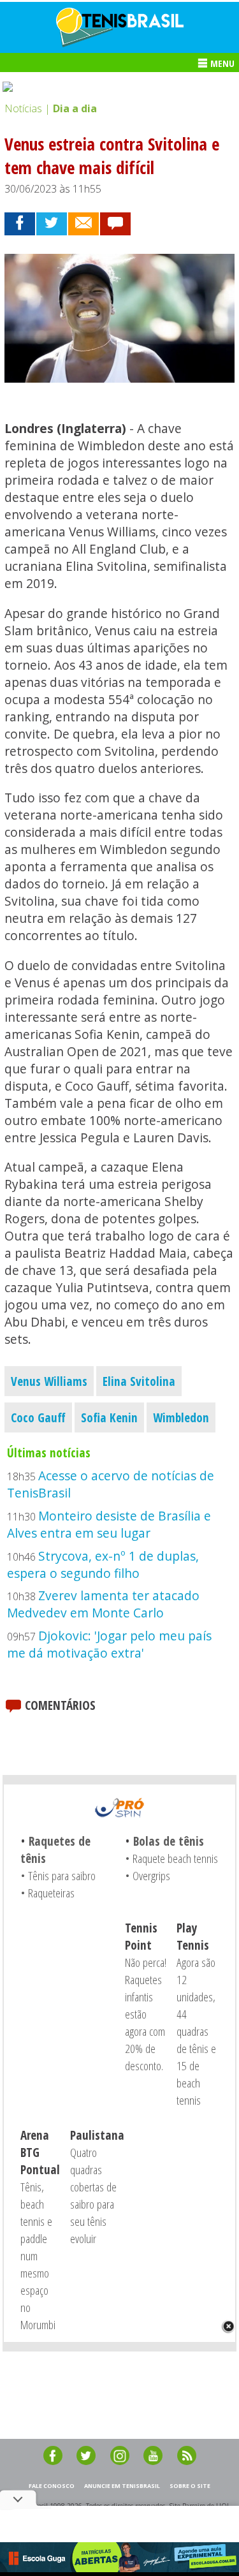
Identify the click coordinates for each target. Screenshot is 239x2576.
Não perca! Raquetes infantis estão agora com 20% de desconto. (146, 2014)
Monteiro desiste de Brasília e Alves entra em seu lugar (109, 1524)
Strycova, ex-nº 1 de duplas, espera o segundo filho (103, 1564)
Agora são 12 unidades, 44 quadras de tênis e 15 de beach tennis (196, 2031)
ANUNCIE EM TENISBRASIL (122, 2486)
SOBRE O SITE (190, 2486)
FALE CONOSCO (52, 2486)
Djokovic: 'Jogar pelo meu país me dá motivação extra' (109, 1644)
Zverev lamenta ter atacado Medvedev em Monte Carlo (103, 1604)
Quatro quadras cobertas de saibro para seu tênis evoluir (93, 2195)
